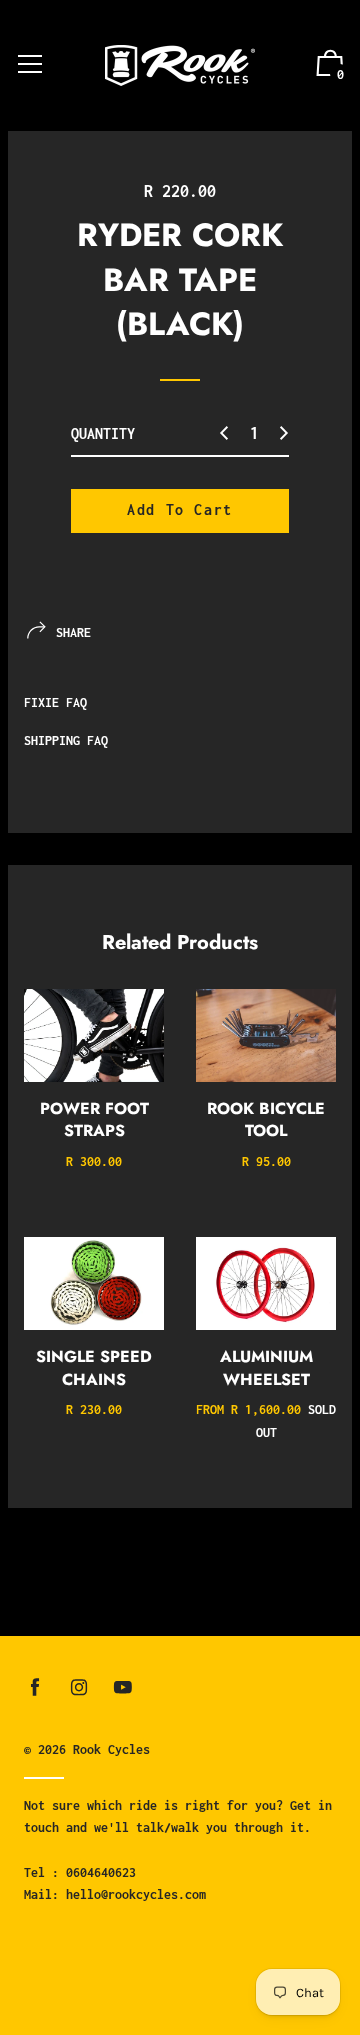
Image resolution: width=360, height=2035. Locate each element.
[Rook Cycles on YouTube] (123, 1687)
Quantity (103, 433)
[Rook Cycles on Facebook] (35, 1687)
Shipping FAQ (66, 740)
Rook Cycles (111, 1749)
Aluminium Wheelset (266, 1367)
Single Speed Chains (94, 1367)
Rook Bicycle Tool (266, 1119)
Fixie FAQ (55, 702)
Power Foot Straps (94, 1119)
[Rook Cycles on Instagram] (79, 1687)
